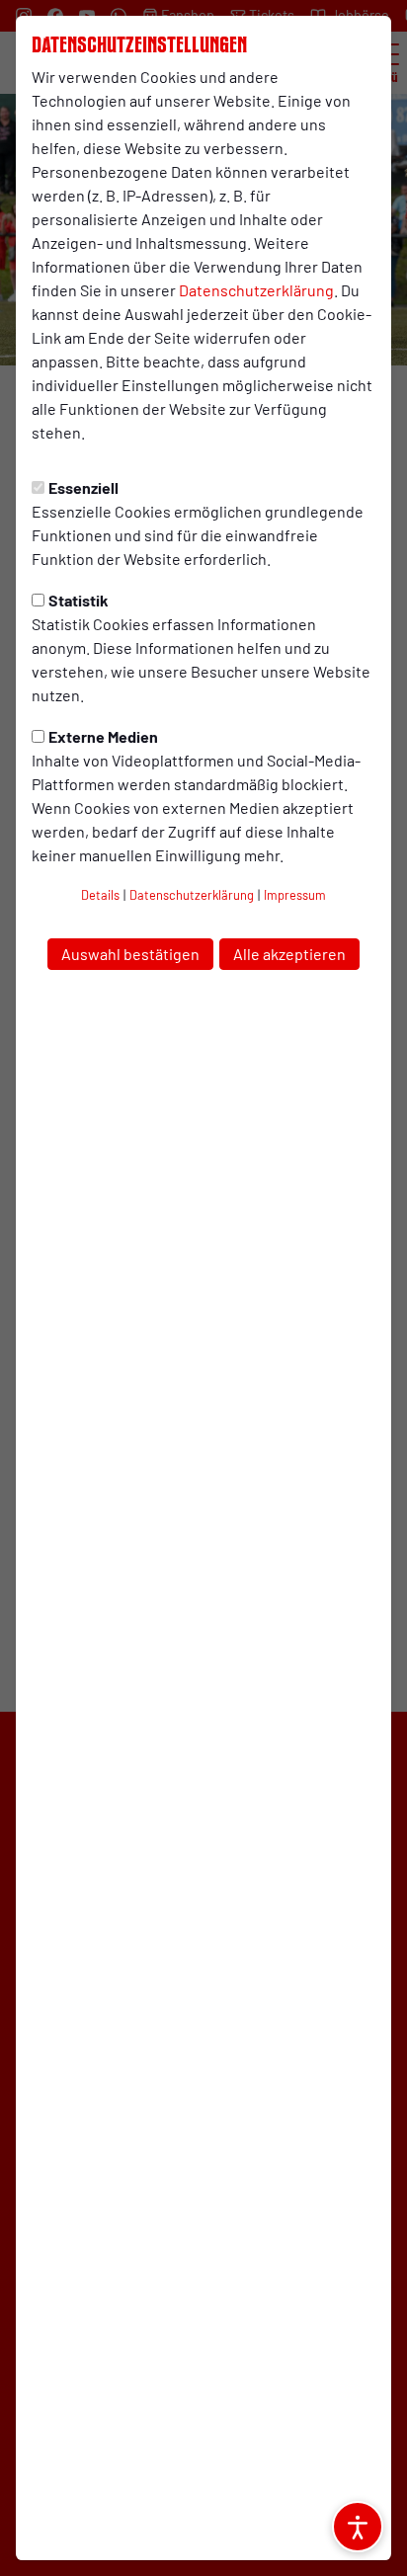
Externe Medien (103, 736)
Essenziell (83, 487)
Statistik (79, 600)
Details (100, 895)
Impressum (295, 895)
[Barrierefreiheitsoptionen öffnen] (358, 2527)
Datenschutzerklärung (256, 290)
